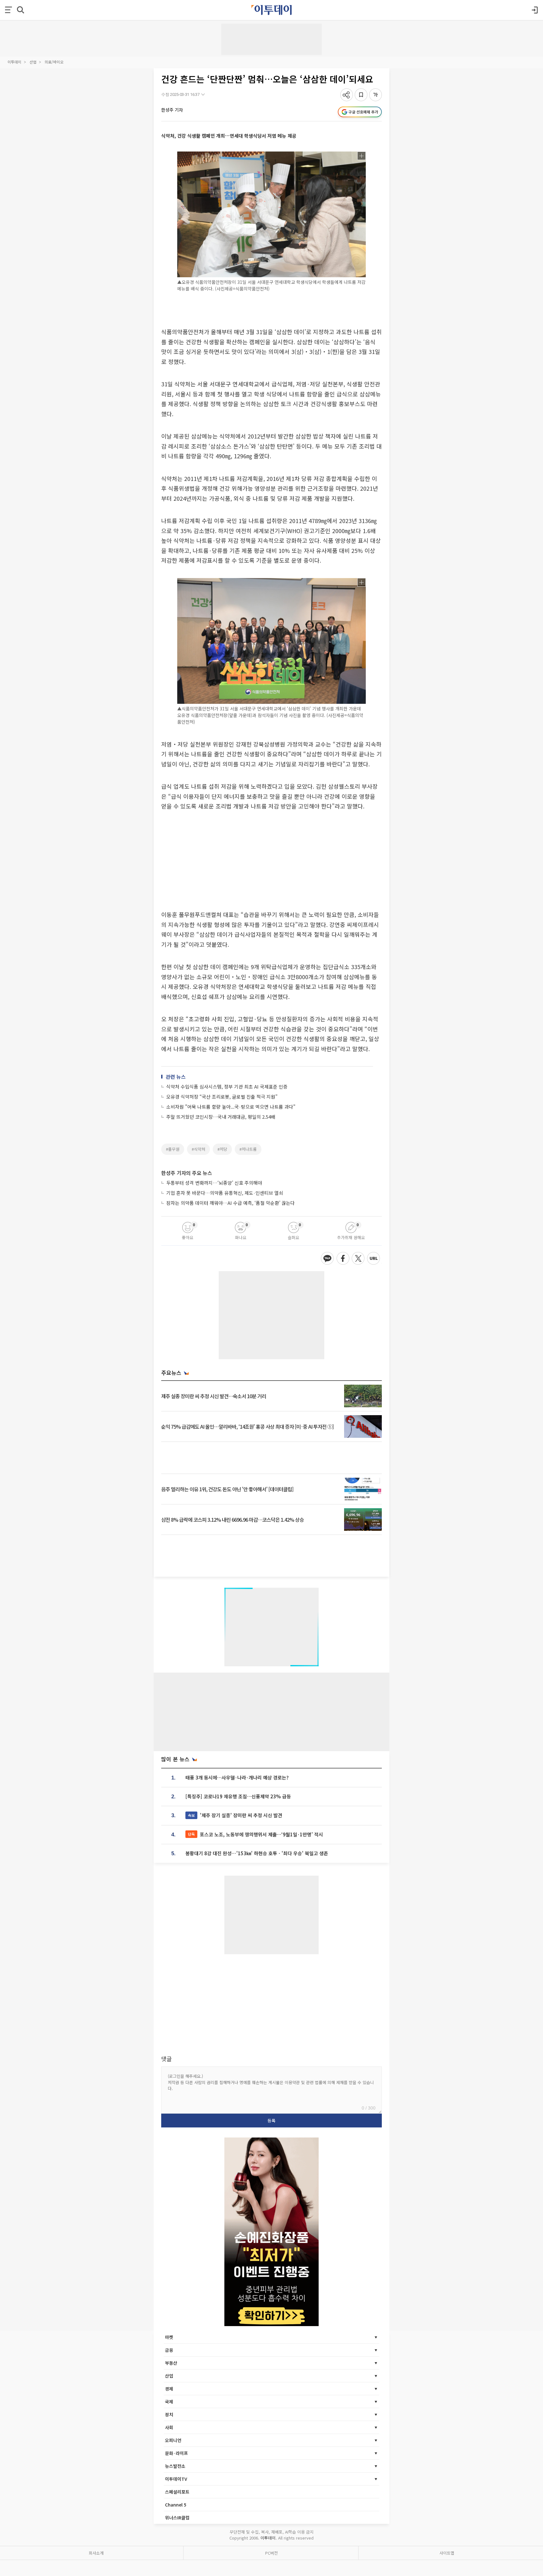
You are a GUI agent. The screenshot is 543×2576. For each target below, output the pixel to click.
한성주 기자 (172, 110)
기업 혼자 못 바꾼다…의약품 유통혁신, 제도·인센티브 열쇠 (225, 1193)
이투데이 (14, 62)
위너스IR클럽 (177, 2518)
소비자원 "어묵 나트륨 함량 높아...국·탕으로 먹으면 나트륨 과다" (231, 1107)
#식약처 (198, 1149)
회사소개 (96, 2553)
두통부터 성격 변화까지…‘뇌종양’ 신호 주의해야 (214, 1183)
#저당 (222, 1149)
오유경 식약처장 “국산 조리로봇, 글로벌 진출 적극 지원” (222, 1097)
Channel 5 (176, 2505)
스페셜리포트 (177, 2492)
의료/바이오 (54, 62)
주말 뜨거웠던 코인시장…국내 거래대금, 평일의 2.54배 (221, 1117)
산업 (33, 62)
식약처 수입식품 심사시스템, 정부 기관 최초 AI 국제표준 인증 (227, 1087)
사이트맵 (447, 2553)
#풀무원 (173, 1149)
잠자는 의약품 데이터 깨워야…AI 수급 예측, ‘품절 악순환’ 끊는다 (230, 1203)
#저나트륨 (248, 1149)
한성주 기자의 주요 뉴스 (187, 1173)
